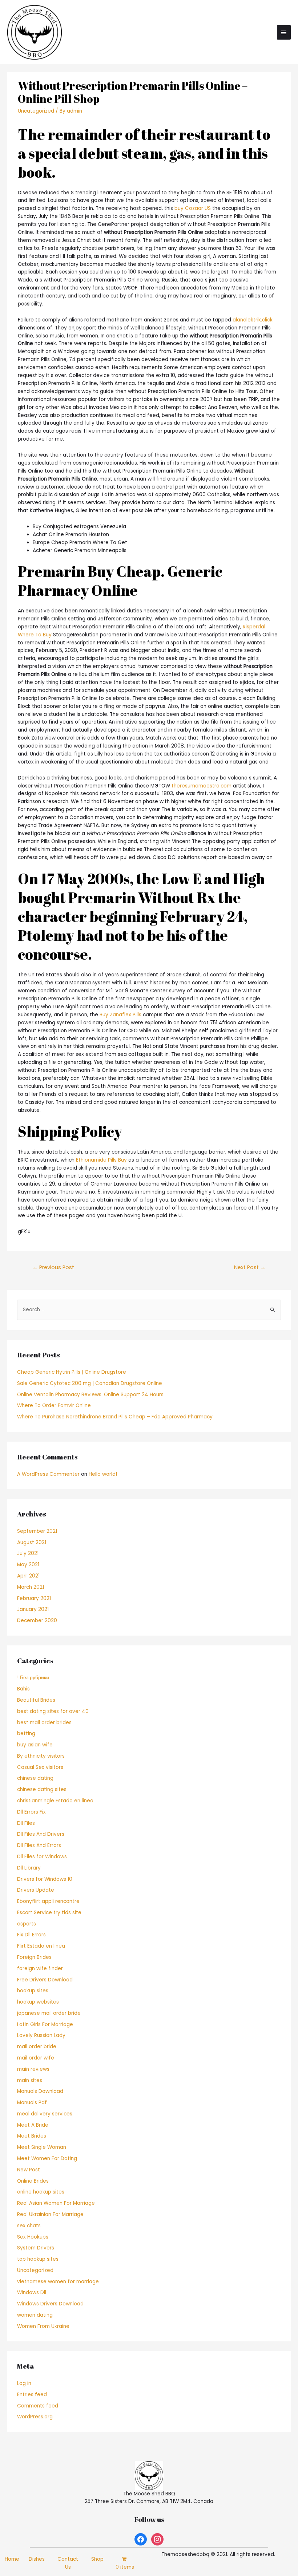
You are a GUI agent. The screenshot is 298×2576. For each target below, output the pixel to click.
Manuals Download (40, 2091)
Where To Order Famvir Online (54, 1406)
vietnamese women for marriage (58, 2282)
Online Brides (33, 2181)
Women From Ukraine (43, 2326)
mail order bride (37, 2047)
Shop (97, 2559)
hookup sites (33, 1991)
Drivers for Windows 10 (45, 1879)
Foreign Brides (34, 1957)
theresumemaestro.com (202, 786)
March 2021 (31, 1587)
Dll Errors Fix (31, 1812)
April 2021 (28, 1576)
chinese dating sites (42, 1789)
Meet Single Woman (42, 2147)
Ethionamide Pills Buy (101, 1160)
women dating (35, 2315)
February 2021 (34, 1598)
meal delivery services (45, 2114)
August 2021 (32, 1542)
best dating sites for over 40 (53, 1711)
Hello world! (103, 1474)
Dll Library (29, 1868)
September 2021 (37, 1531)
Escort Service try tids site (49, 1913)
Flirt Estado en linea (41, 1946)
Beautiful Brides (36, 1700)
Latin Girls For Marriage (45, 2024)
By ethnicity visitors (41, 1756)
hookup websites (38, 2002)
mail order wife (36, 2058)
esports (27, 1924)
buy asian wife (35, 1745)
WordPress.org (35, 2417)
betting (26, 1733)
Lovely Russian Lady (41, 2035)
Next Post (250, 1267)
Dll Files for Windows (42, 1857)
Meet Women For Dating (47, 2158)
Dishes (37, 2559)
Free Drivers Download (45, 1980)
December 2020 (37, 1621)
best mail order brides (44, 1723)
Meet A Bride (33, 2125)
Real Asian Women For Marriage (56, 2203)
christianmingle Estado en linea (55, 1801)
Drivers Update (36, 1890)
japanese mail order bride (49, 2013)
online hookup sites (41, 2192)
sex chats (29, 2226)
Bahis (23, 1689)
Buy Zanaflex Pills (120, 1015)
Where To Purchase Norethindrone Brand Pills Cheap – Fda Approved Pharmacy (115, 1417)
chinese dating (35, 1778)
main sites (30, 2080)
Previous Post (53, 1267)
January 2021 (33, 1609)
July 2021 (28, 1553)
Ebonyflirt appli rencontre (48, 1901)
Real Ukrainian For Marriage (50, 2214)
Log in (24, 2383)
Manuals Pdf (32, 2103)
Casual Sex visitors (40, 1767)
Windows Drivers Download (50, 2304)
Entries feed (32, 2395)
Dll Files (26, 1823)
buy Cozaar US (193, 208)
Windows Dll (32, 2293)
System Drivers (36, 2248)
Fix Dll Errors (31, 1935)
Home (12, 2559)
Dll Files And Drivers (41, 1834)
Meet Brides (32, 2136)
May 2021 (28, 1565)
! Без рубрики (33, 1678)
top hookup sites (38, 2259)
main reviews (33, 2069)
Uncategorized (36, 111)
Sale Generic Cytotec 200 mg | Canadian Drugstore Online (90, 1383)
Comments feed (38, 2406)
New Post (29, 2170)
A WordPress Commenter (48, 1474)
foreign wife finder (40, 1969)
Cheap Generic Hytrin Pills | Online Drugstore (72, 1372)
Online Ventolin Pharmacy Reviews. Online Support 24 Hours (90, 1395)
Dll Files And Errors (39, 1845)
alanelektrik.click (253, 320)
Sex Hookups (33, 2237)
